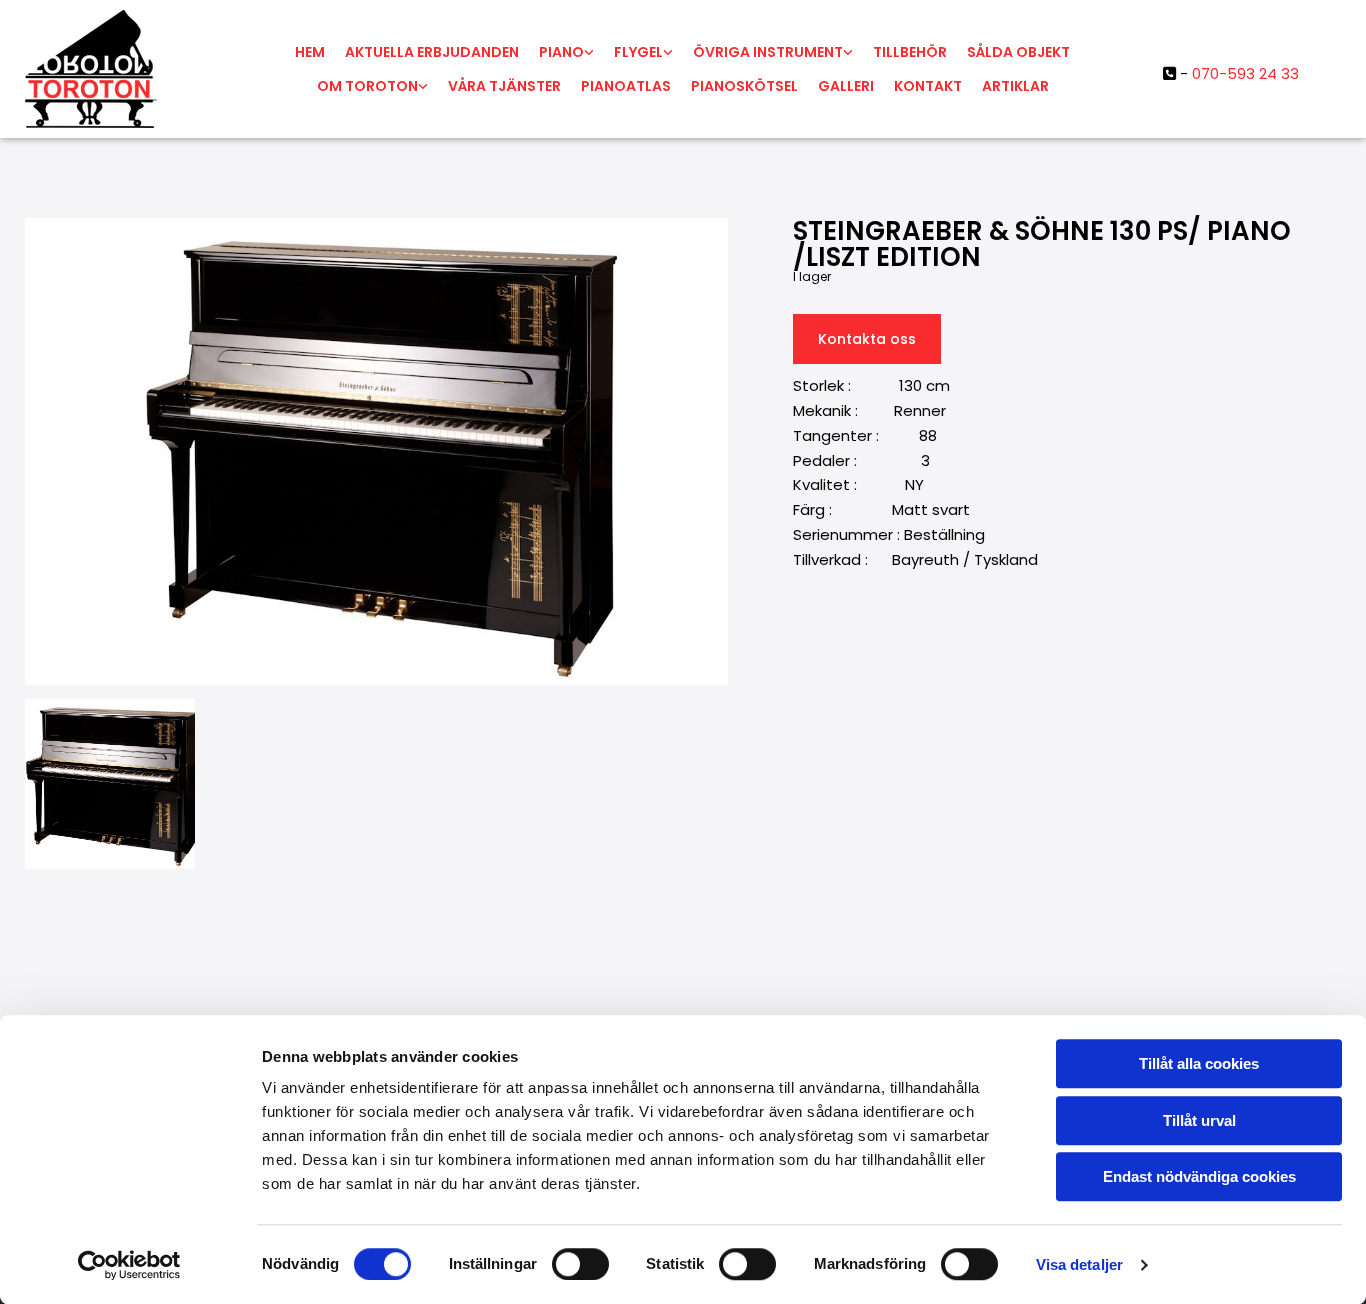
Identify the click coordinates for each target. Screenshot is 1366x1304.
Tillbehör (910, 52)
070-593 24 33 (1245, 73)
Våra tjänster (504, 86)
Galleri (846, 86)
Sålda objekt (1018, 52)
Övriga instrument (768, 52)
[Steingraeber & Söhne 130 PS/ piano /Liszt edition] (376, 451)
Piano (561, 52)
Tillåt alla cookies (1199, 1063)
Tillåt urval (1199, 1120)
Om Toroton (367, 86)
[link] (566, 52)
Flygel (638, 52)
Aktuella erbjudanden (432, 52)
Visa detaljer (1079, 1264)
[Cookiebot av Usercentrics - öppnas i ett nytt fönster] (129, 1265)
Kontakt (928, 86)
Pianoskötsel (744, 86)
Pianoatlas (626, 86)
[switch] (580, 1264)
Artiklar (1015, 86)
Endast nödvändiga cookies (1199, 1176)
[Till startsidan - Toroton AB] (134, 69)
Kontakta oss (867, 339)
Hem (310, 52)
